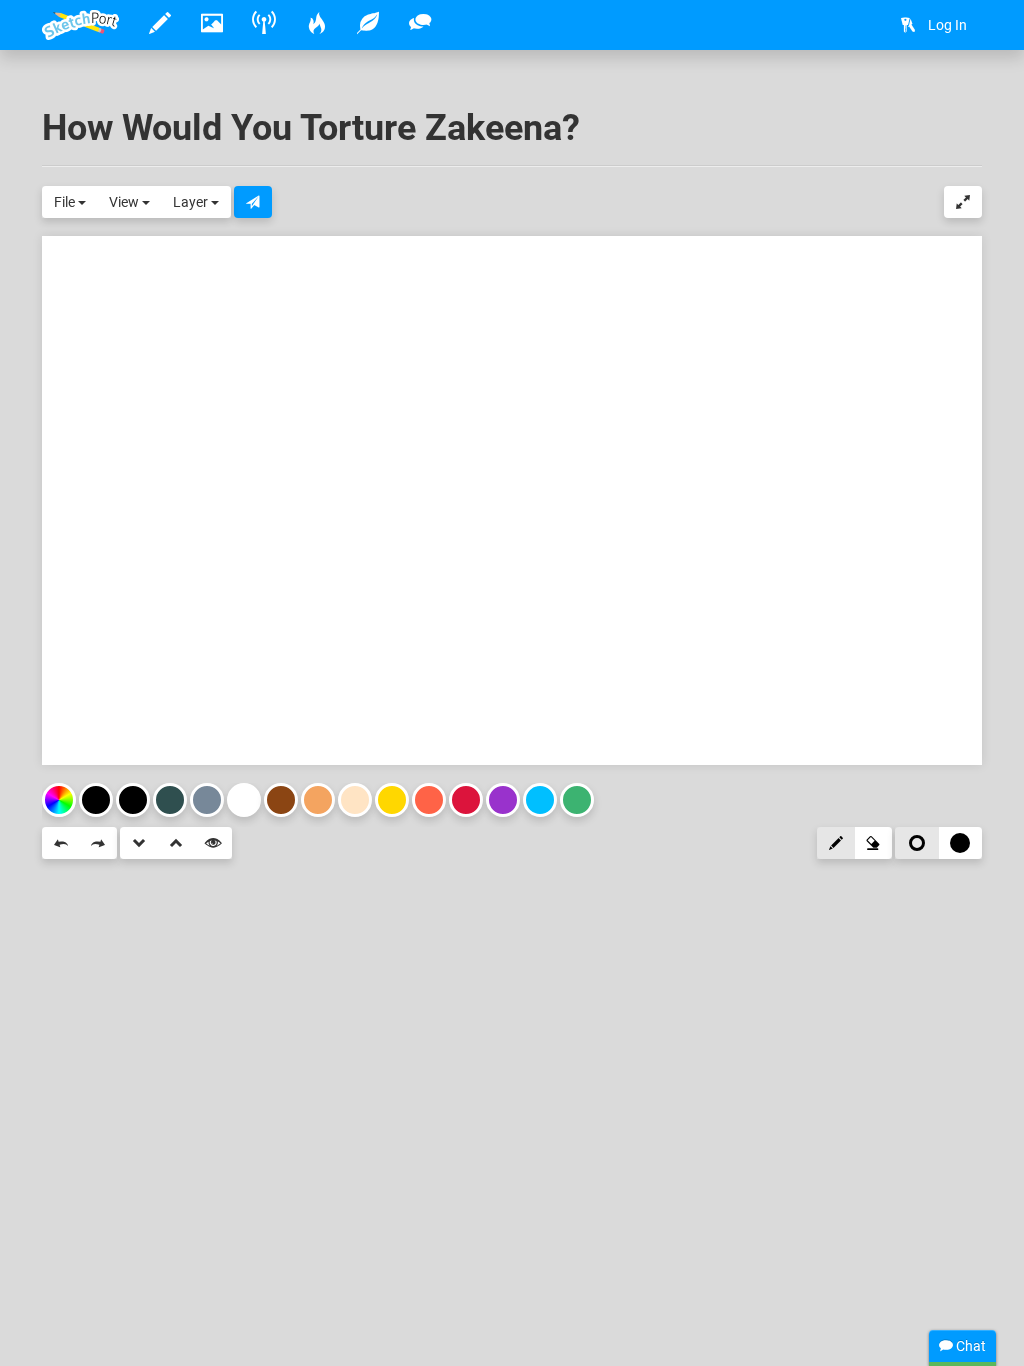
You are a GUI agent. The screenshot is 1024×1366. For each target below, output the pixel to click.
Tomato (429, 800)
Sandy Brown (318, 800)
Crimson (466, 800)
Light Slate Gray (207, 800)
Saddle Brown (281, 800)
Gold (392, 800)
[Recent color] (96, 800)
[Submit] (253, 202)
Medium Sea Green (577, 800)
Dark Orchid (503, 800)
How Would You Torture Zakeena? (311, 128)
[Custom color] (59, 800)
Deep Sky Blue (540, 800)
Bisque (355, 800)
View (125, 202)
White (244, 800)
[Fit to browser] (963, 202)
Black (133, 800)
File (66, 202)
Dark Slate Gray (170, 800)
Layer (192, 202)
